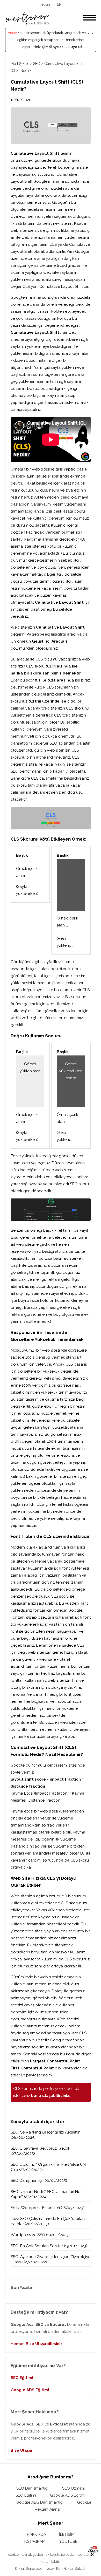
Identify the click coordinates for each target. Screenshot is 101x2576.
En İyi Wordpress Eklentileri (35, 2208)
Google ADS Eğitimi (30, 2390)
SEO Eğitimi (22, 2378)
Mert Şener (20, 64)
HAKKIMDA (37, 2534)
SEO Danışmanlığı (27, 2180)
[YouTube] (93, 2555)
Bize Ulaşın (21, 2450)
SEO (37, 64)
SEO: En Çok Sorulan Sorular (37, 2246)
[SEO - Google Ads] (27, 24)
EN (59, 4)
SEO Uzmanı (73, 2488)
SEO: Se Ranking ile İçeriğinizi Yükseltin (46, 2132)
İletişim (45, 4)
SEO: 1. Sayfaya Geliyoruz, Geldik (40, 2148)
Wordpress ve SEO (28, 2235)
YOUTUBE (68, 2541)
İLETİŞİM (67, 2534)
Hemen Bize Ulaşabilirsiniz (37, 2344)
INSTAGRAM (34, 2541)
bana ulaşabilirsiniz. (51, 2096)
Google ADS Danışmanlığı (40, 2502)
